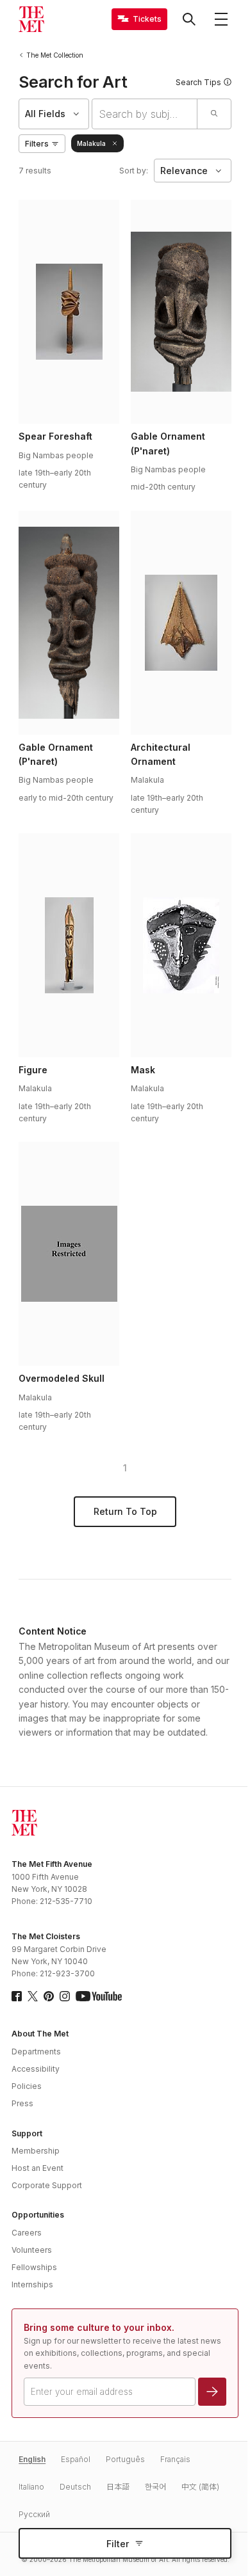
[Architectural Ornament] (181, 623)
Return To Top (125, 1511)
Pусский (34, 2514)
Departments (36, 2052)
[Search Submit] (214, 114)
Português (125, 2459)
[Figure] (69, 945)
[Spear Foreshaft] (69, 312)
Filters (37, 144)
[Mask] (181, 945)
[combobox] (145, 114)
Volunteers (32, 2250)
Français (175, 2459)
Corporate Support (47, 2185)
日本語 (118, 2487)
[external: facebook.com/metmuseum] (17, 1996)
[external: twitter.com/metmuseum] (33, 1996)
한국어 (155, 2487)
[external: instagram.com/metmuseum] (65, 1996)
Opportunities (38, 2215)
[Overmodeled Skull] (69, 1254)
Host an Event (37, 2168)
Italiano (31, 2487)
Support (27, 2133)
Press (22, 2103)
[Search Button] (189, 19)
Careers (27, 2233)
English (32, 2459)
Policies (27, 2086)
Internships (32, 2284)
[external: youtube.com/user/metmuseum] (99, 1996)
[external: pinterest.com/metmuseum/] (49, 1996)
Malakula (91, 143)
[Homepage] (31, 19)
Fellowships (34, 2267)
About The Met (40, 2034)
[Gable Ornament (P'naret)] (181, 312)
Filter (118, 2544)
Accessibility (36, 2069)
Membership (36, 2151)
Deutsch (75, 2487)
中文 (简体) (200, 2487)
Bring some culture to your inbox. (99, 2327)
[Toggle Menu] (221, 19)
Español (76, 2459)
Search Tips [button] (198, 82)
